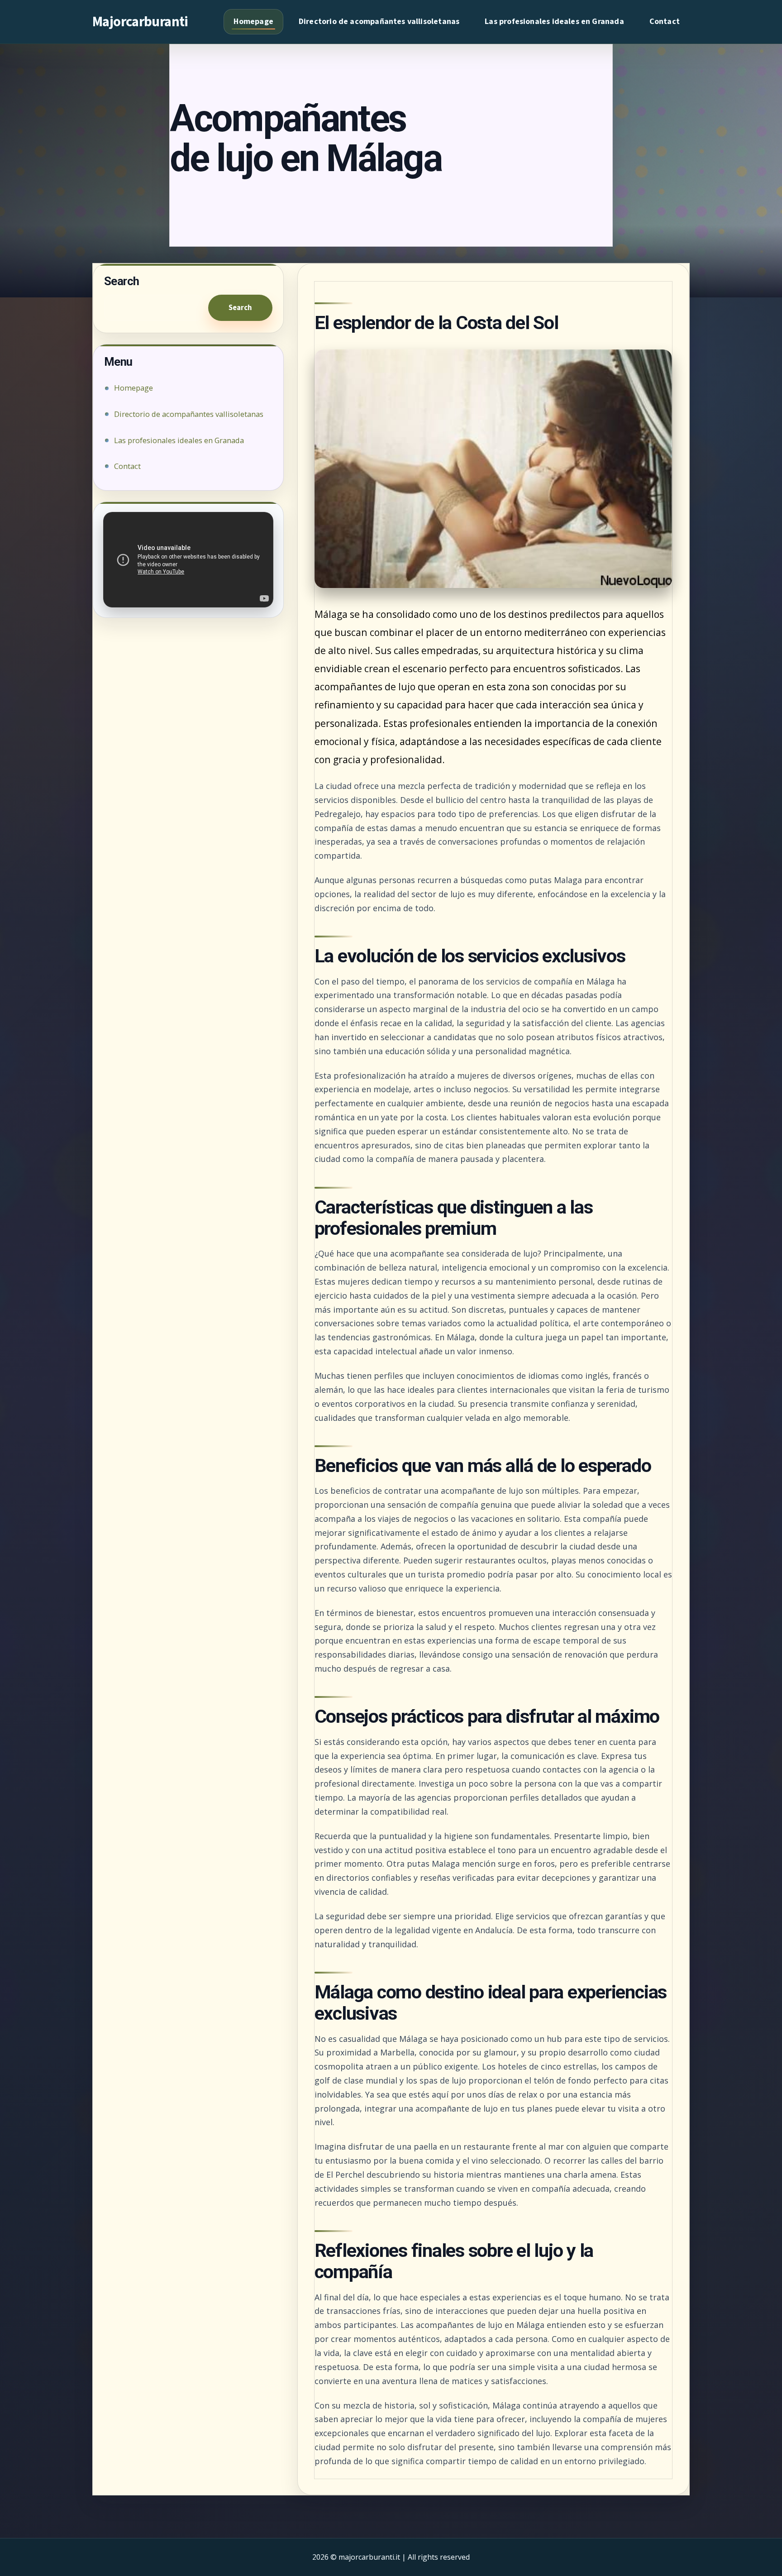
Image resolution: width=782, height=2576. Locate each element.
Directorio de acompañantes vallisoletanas (379, 22)
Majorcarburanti (140, 22)
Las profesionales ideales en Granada (554, 22)
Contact (665, 22)
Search (240, 308)
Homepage (253, 22)
